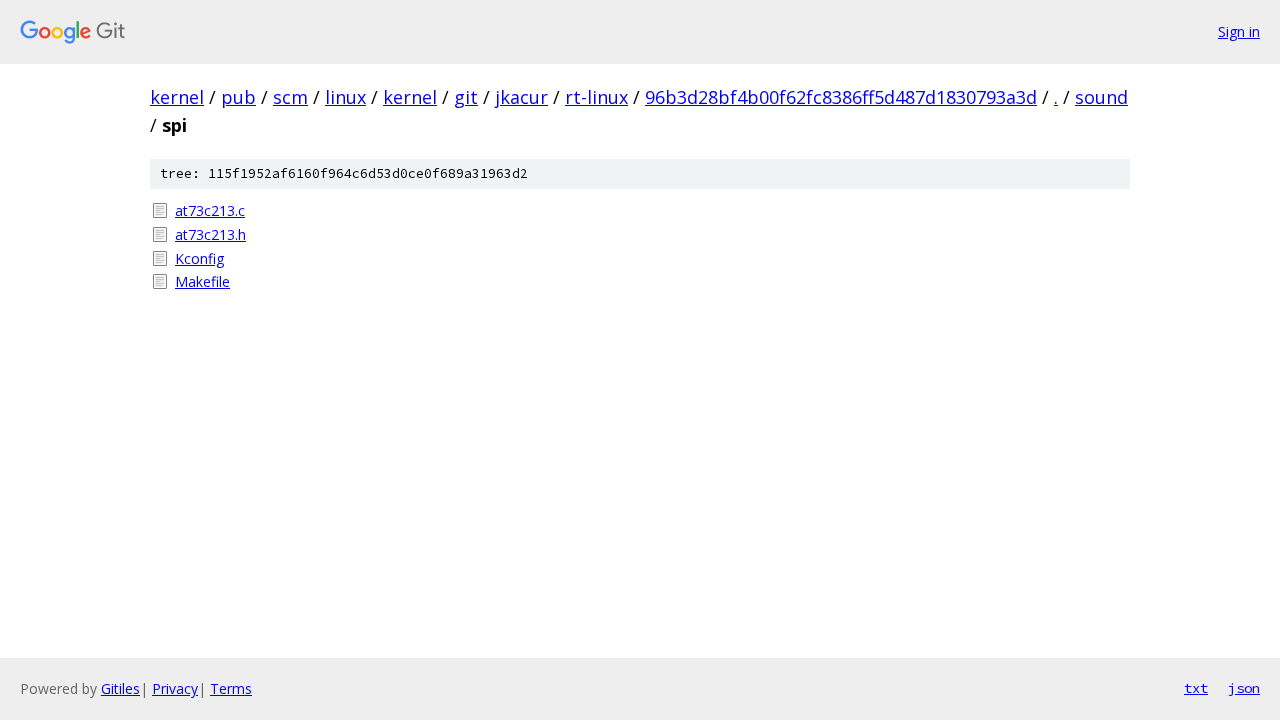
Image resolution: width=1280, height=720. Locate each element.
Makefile (202, 281)
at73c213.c (210, 210)
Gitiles (120, 688)
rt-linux (596, 97)
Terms (231, 688)
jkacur (521, 97)
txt (1196, 688)
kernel (177, 97)
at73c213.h (210, 234)
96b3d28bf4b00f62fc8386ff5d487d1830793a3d (841, 97)
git (466, 97)
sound (1101, 97)
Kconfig (199, 258)
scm (290, 97)
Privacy (175, 688)
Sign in (1239, 31)
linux (345, 97)
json (1244, 688)
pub (238, 97)
